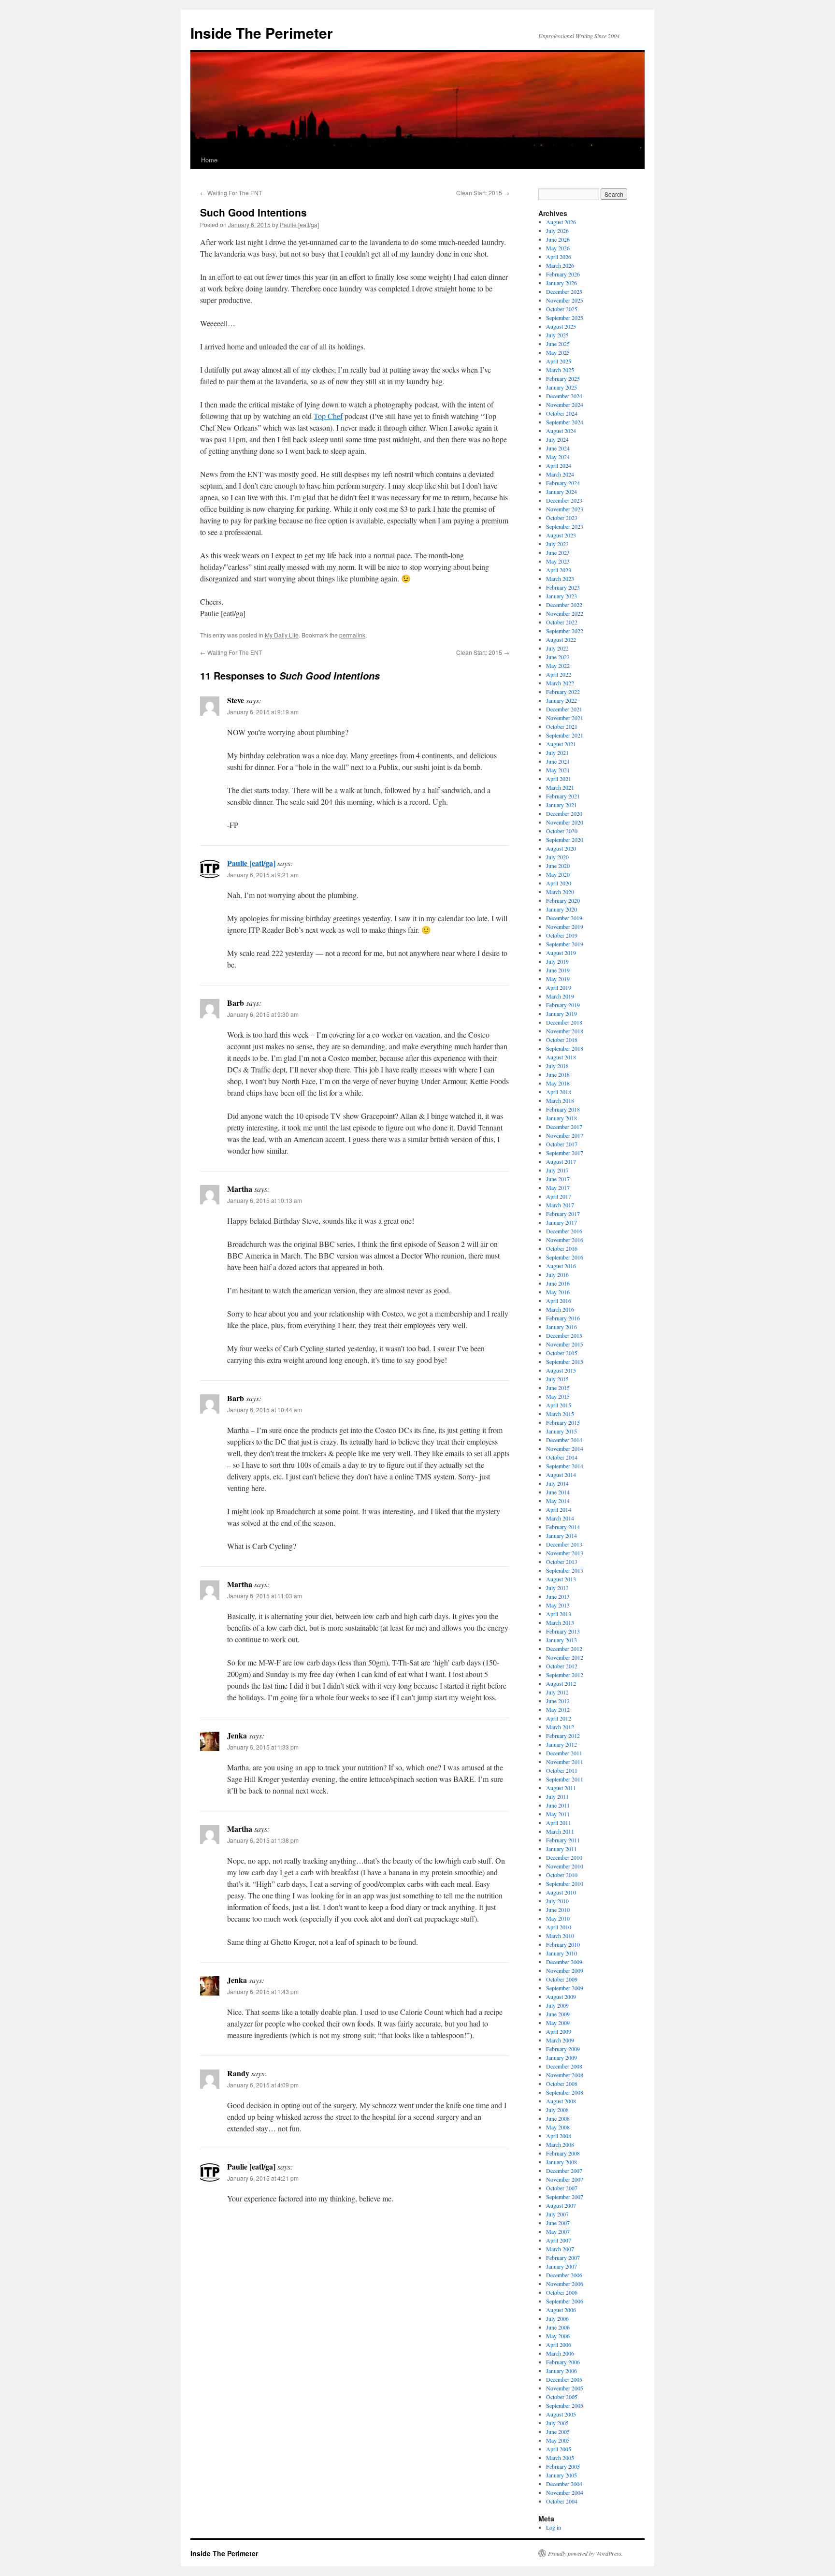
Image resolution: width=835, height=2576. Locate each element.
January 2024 (561, 492)
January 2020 (561, 909)
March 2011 (560, 1831)
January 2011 (561, 1849)
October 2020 (562, 831)
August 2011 (561, 1788)
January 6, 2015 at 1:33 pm (263, 1747)
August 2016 (561, 1266)
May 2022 (558, 666)
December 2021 (564, 709)
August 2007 (561, 2205)
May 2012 (558, 1709)
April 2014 (559, 1509)
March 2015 (560, 1414)
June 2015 (558, 1388)
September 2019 (565, 944)
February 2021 (563, 796)
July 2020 (557, 857)
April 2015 (559, 1405)
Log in (554, 2527)
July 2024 (557, 439)
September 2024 (565, 422)
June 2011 (558, 1805)
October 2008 (562, 2084)
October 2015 (562, 1353)
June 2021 (558, 761)
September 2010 (565, 1883)
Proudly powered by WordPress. (585, 2553)
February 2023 (563, 587)
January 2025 (561, 387)
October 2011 (562, 1770)
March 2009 (560, 2040)
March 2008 (560, 2144)
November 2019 (565, 926)
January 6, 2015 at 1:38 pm (263, 1840)
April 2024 (559, 465)
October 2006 (562, 2292)
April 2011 (559, 1823)
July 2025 (557, 335)
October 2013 (562, 1562)
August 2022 (561, 639)
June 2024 (558, 448)
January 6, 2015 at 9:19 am (263, 712)
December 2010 (564, 1857)
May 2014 (558, 1501)
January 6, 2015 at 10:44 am (265, 1410)
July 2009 (557, 2005)
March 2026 (560, 265)
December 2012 (564, 1649)
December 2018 (564, 1022)
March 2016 (560, 1309)
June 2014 (558, 1492)
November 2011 (565, 1762)
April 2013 (559, 1614)
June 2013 (558, 1596)
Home (209, 160)
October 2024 (562, 413)
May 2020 (558, 874)
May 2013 (558, 1605)
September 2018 (565, 1048)
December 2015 (564, 1335)
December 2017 (564, 1127)
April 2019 (559, 987)
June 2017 (558, 1179)
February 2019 (563, 1005)
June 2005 (558, 2431)
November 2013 (565, 1553)
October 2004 (562, 2501)
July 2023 (557, 544)
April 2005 (559, 2449)
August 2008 (561, 2101)
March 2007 (560, 2249)
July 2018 (557, 1066)
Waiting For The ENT (231, 193)
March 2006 (560, 2353)
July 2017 (557, 1170)
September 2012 (565, 1675)
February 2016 (563, 1318)
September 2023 (565, 526)
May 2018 (558, 1083)
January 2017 (561, 1222)
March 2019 (560, 996)
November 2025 (565, 300)
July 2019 (557, 961)
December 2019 (564, 918)
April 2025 (559, 361)
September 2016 (565, 1257)
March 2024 (560, 474)
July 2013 (557, 1588)
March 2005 (560, 2458)
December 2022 (564, 605)
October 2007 (562, 2188)
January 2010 (561, 1953)
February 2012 (563, 1736)
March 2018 (560, 1100)
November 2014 (565, 1448)
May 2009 (558, 2023)
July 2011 (557, 1796)
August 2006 (561, 2310)
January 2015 (561, 1431)
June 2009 (558, 2014)
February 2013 (563, 1631)
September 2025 (565, 318)
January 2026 (561, 283)
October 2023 (562, 518)
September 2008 (565, 2092)
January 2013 (561, 1640)
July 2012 (557, 1692)
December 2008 (564, 2066)
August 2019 (561, 953)
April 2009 (559, 2031)
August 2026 (561, 222)
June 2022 (558, 657)
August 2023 (561, 535)
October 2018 (562, 1040)
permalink (352, 635)
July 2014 (557, 1483)
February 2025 (563, 378)
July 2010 (557, 1901)
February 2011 (563, 1840)
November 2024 (565, 405)
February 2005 (563, 2466)
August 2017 (561, 1161)
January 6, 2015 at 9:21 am (263, 875)
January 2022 (561, 700)
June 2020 (558, 866)
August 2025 (561, 326)
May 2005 (558, 2440)
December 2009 (564, 1962)
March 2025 (560, 370)
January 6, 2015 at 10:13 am (265, 1200)
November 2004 (565, 2492)
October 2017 (562, 1144)
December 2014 (564, 1440)
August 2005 (561, 2414)
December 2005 (564, 2379)
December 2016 (564, 1231)
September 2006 (565, 2301)
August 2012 (561, 1683)
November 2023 (565, 509)
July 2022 (557, 648)
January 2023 (561, 596)
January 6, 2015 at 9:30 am (263, 1014)
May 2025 (558, 352)
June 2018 (558, 1074)
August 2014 (561, 1475)
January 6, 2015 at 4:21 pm (263, 2178)
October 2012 (562, 1666)
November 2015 (565, 1344)
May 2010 (558, 1918)
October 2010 (562, 1875)
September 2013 (565, 1570)
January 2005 (561, 2475)
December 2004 (564, 2484)
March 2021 (560, 787)
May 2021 (558, 770)
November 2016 (565, 1240)
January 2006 (561, 2371)
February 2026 (563, 274)
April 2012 (559, 1718)
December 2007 (564, 2171)
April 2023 (559, 570)
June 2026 (558, 239)
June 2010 (558, 1910)
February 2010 (563, 1944)
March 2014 (560, 1518)
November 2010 (565, 1866)
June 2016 (558, 1283)
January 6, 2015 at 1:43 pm (263, 1991)
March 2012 (560, 1727)
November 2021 (565, 718)
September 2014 (565, 1466)
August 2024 (561, 431)
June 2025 (558, 344)
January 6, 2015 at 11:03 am (265, 1596)
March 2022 (560, 683)
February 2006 (563, 2362)
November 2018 (565, 1031)
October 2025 (562, 309)
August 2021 (561, 744)
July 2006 (557, 2318)
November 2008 (565, 2075)
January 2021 (561, 805)
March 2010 (560, 1936)
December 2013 (564, 1544)
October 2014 (562, 1457)
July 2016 (557, 1274)
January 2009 (561, 2057)
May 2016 (558, 1292)
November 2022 (565, 613)
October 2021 (562, 726)
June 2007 (558, 2223)
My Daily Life (282, 635)
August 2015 (561, 1370)
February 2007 (563, 2258)
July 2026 (557, 231)
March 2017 (560, 1205)
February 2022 (563, 692)
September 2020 (565, 839)
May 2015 (558, 1396)
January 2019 (561, 1013)
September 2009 (565, 1988)
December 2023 (564, 500)
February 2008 (563, 2153)
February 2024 (563, 483)
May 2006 (558, 2336)
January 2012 (561, 1744)
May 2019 (558, 979)
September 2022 (565, 631)
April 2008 (559, 2136)
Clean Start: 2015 (483, 193)
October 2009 (562, 1979)
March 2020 (560, 892)
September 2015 (565, 1361)
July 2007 (557, 2214)
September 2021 (565, 735)
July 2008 (557, 2110)
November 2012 (565, 1657)
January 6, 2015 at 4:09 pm (263, 2085)
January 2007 (561, 2266)
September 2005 (565, 2405)
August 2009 (561, 1997)
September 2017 (565, 1153)
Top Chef (328, 416)
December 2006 (564, 2275)
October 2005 (562, 2397)
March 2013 (560, 1622)
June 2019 (558, 970)
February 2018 (563, 1109)
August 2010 (561, 1892)
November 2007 (565, 2179)
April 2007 (559, 2240)
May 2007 (558, 2231)
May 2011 (558, 1814)
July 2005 (557, 2423)
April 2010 (559, 1927)
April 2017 (559, 1196)
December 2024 (564, 396)
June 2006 (558, 2327)
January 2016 (561, 1327)
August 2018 (561, 1057)
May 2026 (558, 248)
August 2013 (561, 1579)
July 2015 (557, 1379)
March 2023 (560, 579)
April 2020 (559, 883)
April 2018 (559, 1092)
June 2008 (558, 2118)
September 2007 (565, 2197)
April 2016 (559, 1301)
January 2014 (561, 1535)
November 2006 (565, 2284)
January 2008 (561, 2162)
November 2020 (565, 822)
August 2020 (561, 848)
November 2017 (565, 1135)
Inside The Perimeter (262, 33)
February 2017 (563, 1214)
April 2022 (559, 674)
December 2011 (564, 1753)
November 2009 (565, 1970)
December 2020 (564, 813)
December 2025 (564, 291)
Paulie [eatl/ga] (299, 224)
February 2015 (563, 1422)
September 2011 (565, 1779)
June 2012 (558, 1701)
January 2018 (561, 1118)
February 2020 (563, 900)
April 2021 (559, 779)
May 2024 (558, 457)
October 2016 (562, 1248)
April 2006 (559, 2344)
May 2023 (558, 561)
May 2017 (558, 1187)
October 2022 (562, 622)
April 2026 (559, 257)
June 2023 (558, 552)
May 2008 (558, 2127)
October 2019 (562, 935)
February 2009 (563, 2049)
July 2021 (557, 753)
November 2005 (565, 2388)
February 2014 (563, 1527)
